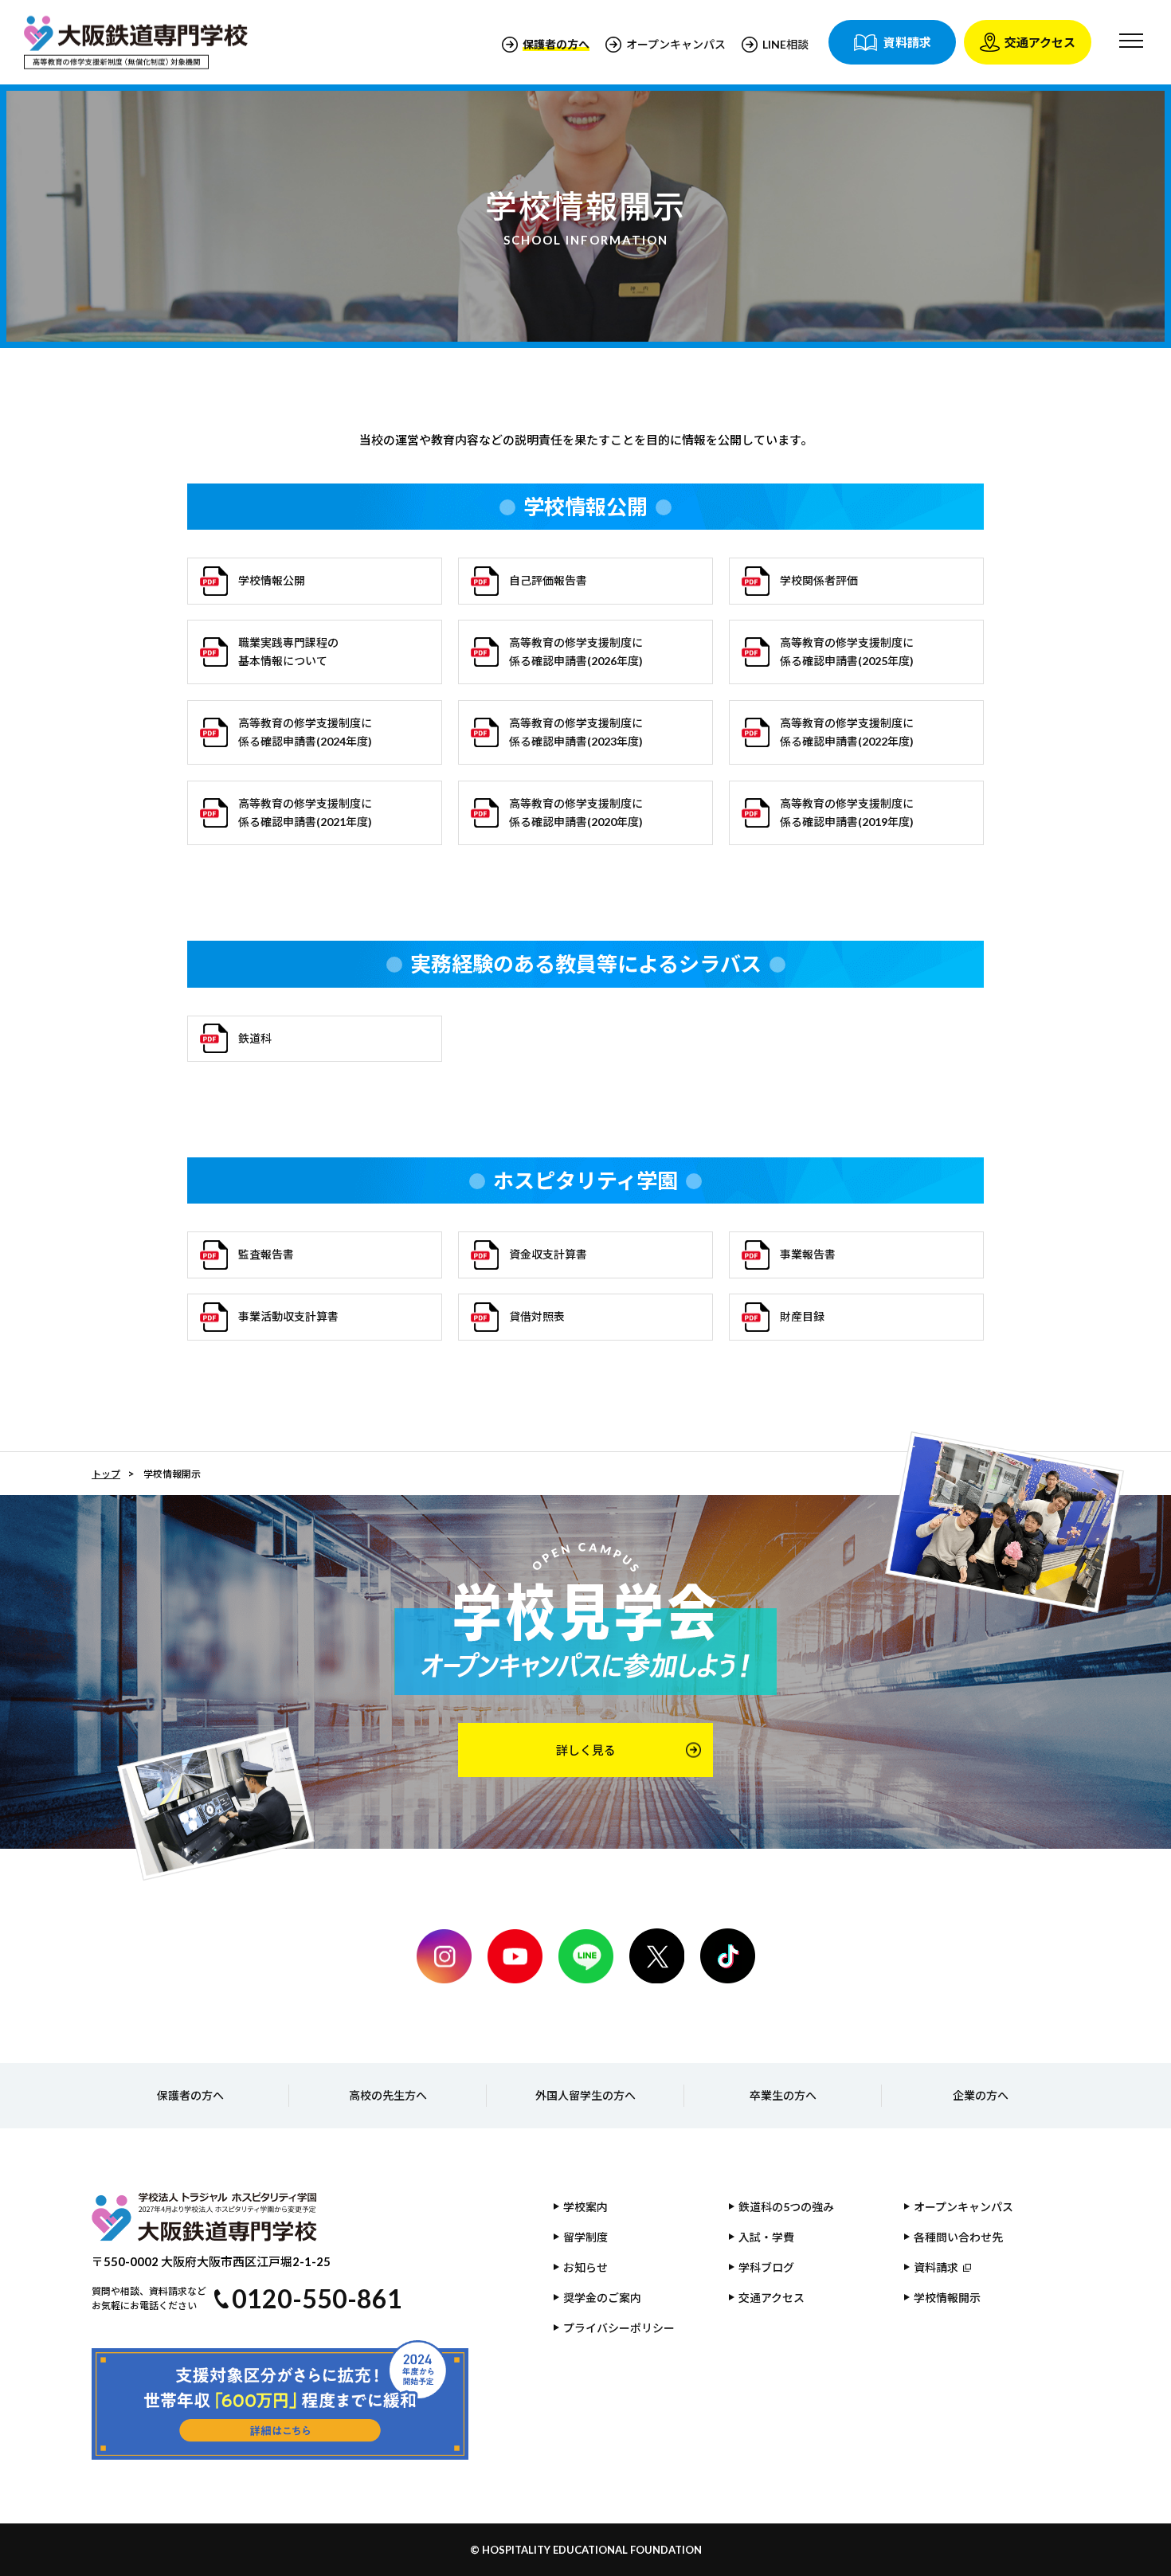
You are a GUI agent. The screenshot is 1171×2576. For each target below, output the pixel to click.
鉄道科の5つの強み (786, 2207)
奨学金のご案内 (602, 2298)
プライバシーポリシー (619, 2328)
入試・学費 (766, 2237)
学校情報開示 (947, 2298)
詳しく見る (586, 1750)
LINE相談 (785, 44)
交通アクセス (772, 2298)
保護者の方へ (190, 2095)
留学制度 (585, 2237)
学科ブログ (766, 2267)
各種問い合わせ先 (958, 2237)
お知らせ (585, 2267)
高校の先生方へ (388, 2095)
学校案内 (585, 2207)
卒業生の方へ (783, 2095)
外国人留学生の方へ (585, 2095)
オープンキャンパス (676, 44)
